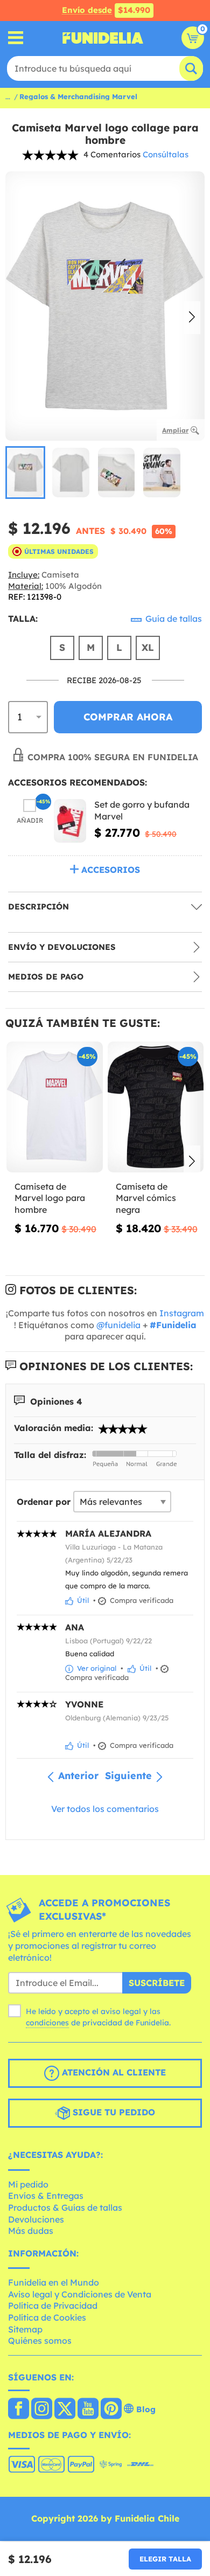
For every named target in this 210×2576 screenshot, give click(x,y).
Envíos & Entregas (46, 2196)
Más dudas (31, 2231)
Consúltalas (166, 154)
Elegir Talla (165, 2559)
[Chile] (19, 2410)
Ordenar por (44, 1502)
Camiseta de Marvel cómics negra (146, 1198)
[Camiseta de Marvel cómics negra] (156, 1107)
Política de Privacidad (53, 2306)
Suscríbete (157, 1983)
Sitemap (25, 2329)
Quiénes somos (40, 2341)
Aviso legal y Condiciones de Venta (80, 2294)
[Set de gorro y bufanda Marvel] (70, 821)
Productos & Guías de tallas (65, 2207)
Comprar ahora (128, 717)
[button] (192, 318)
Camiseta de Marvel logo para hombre (50, 1198)
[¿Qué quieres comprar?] (16, 38)
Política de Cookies (47, 2317)
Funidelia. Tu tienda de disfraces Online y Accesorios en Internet (103, 38)
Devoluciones (36, 2219)
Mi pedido (28, 2184)
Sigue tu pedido (113, 2112)
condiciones (47, 2023)
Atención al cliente (113, 2072)
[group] (25, 473)
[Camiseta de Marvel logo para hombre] (55, 1107)
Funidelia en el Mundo (54, 2282)
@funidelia (118, 1325)
